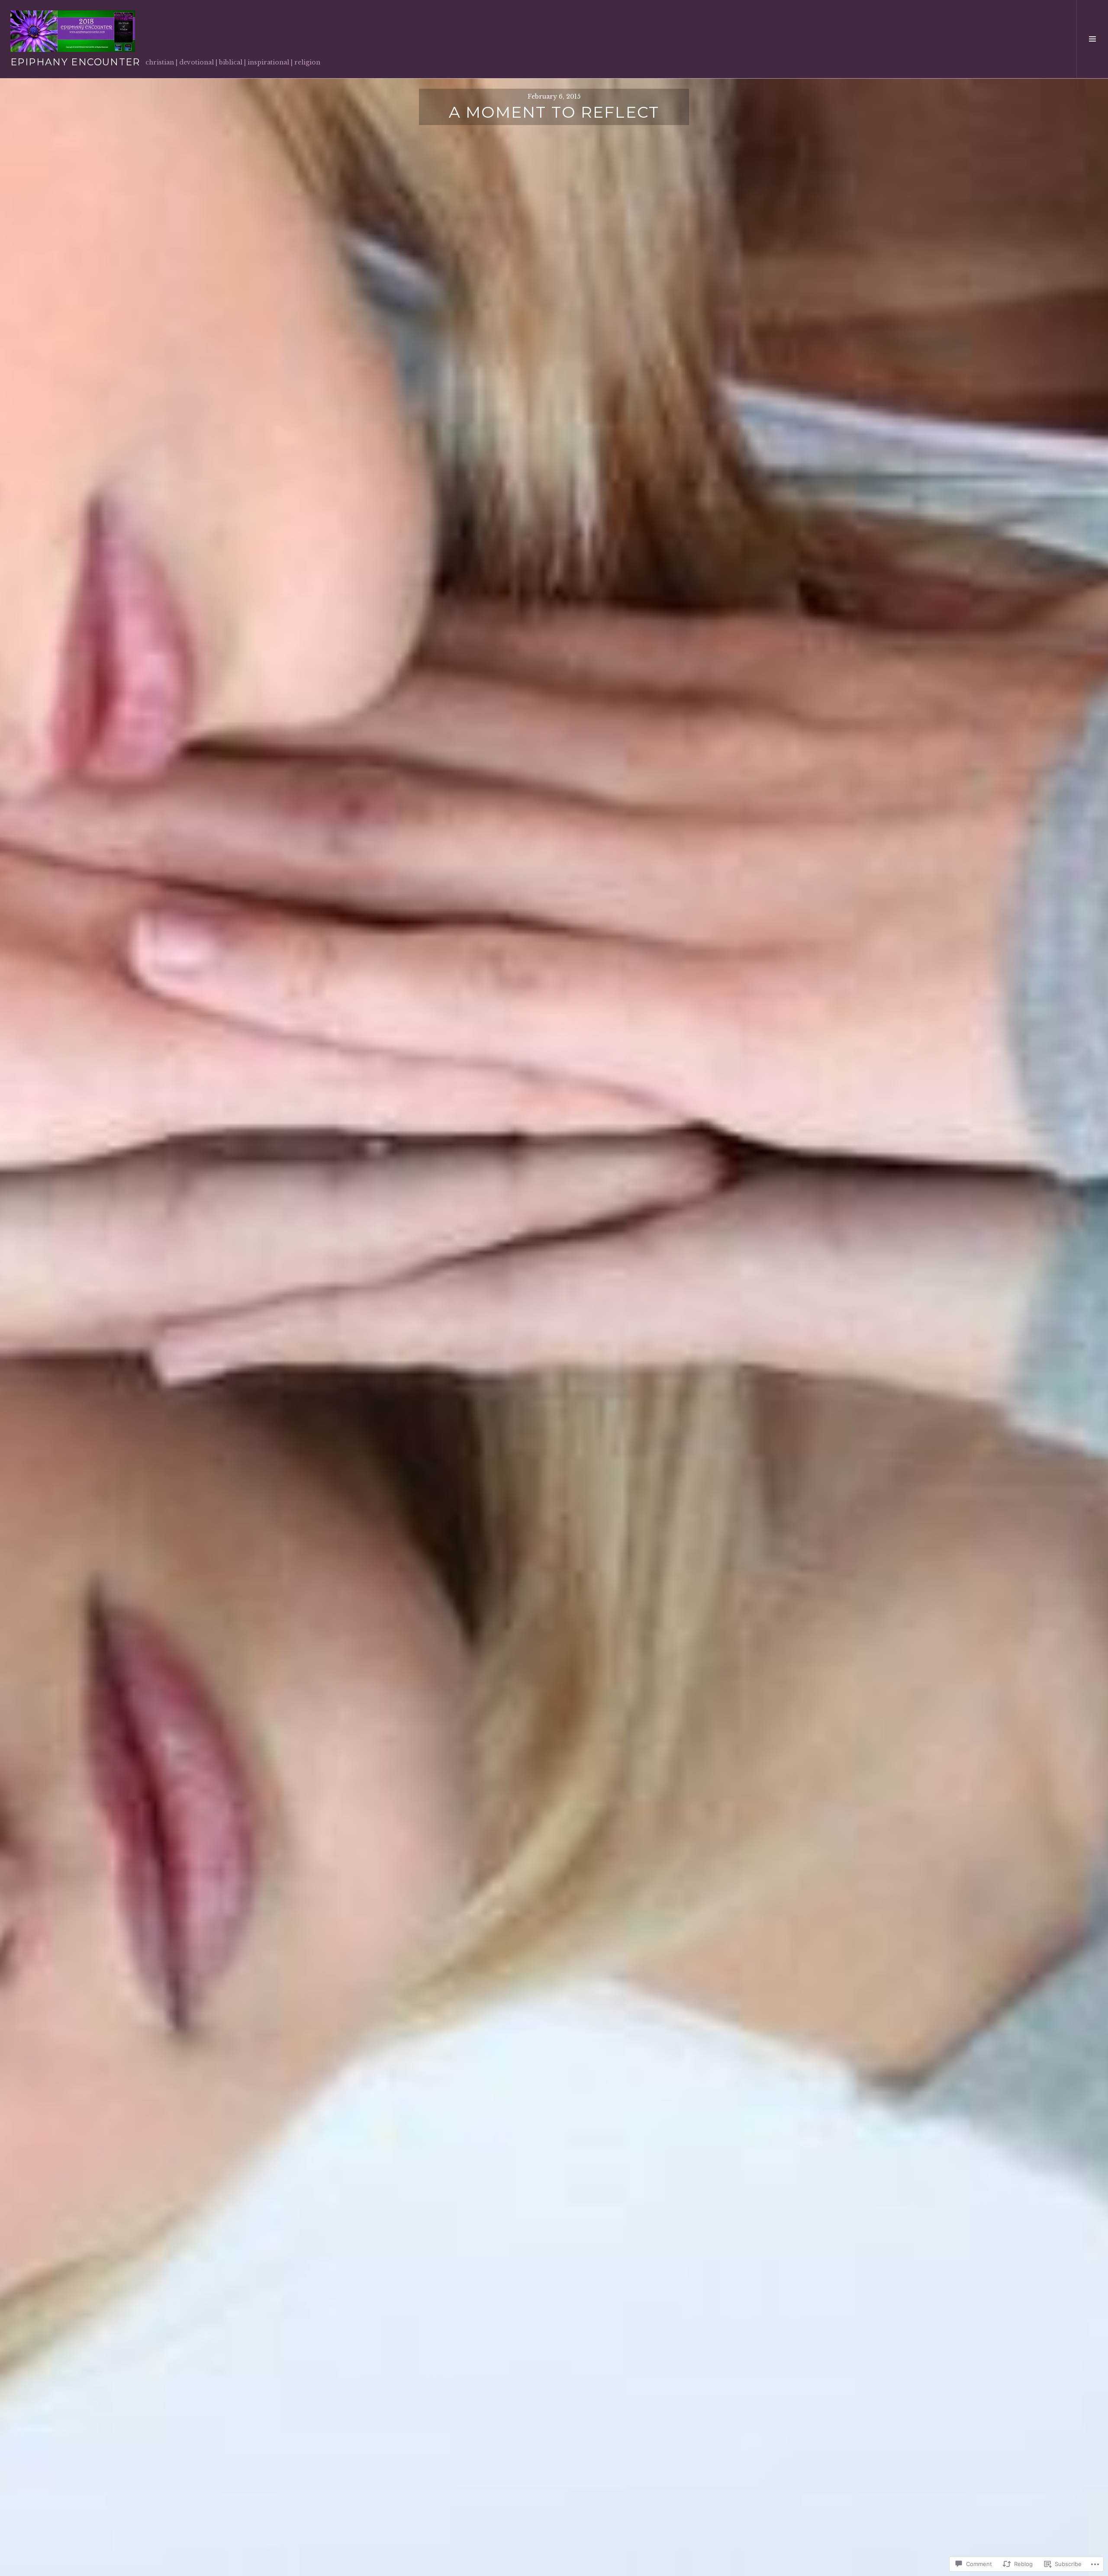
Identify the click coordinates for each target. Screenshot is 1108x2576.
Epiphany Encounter (75, 62)
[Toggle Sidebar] (1092, 39)
